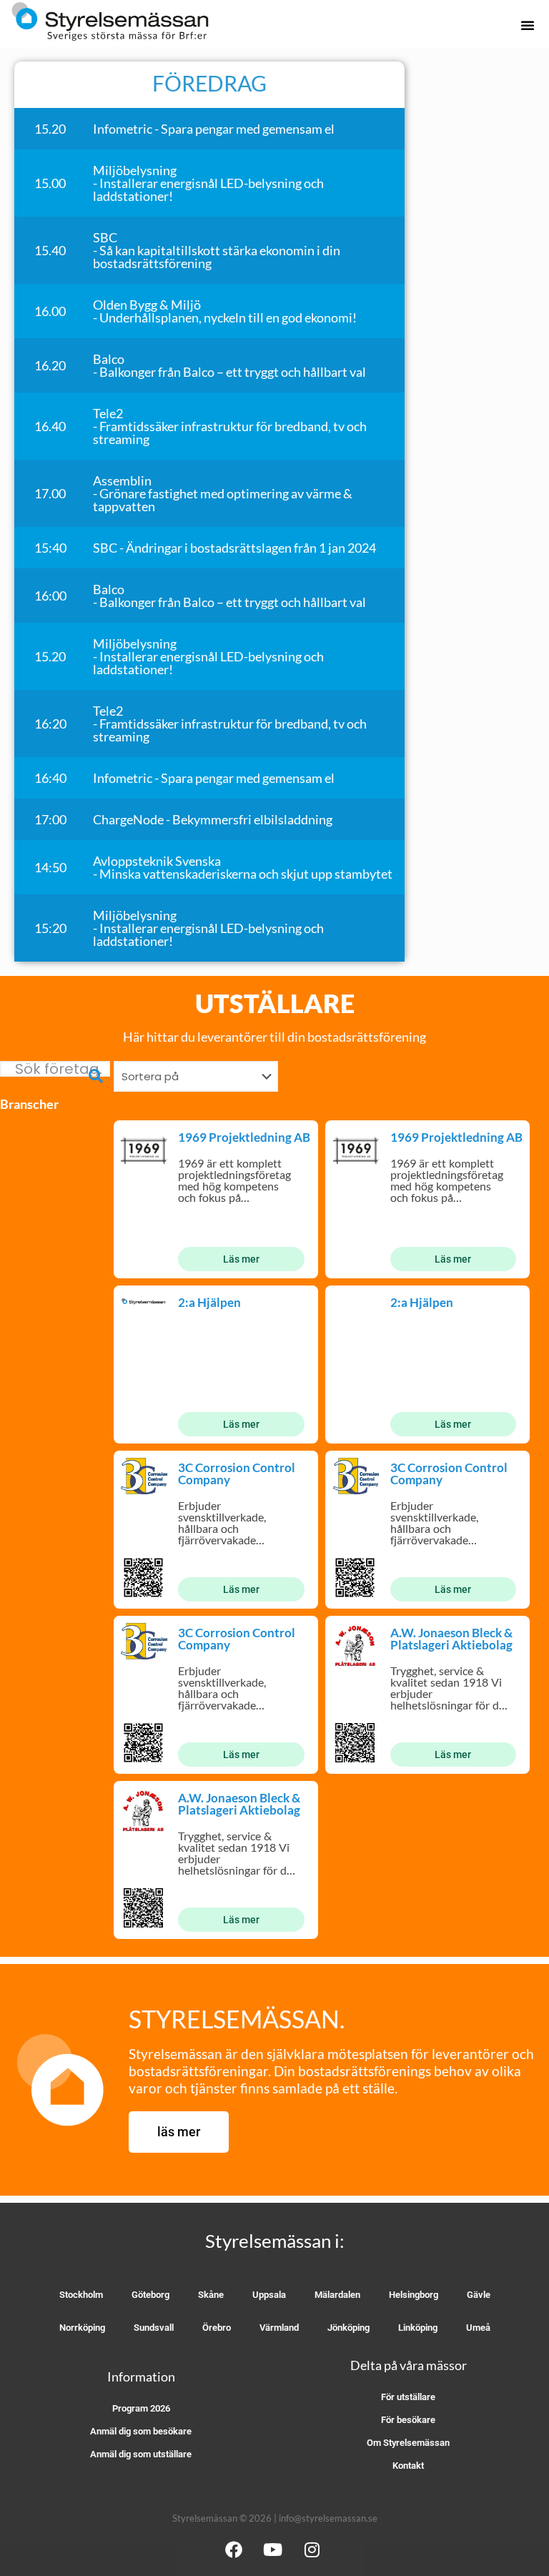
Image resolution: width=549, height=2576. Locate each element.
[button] (528, 25)
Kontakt (408, 2466)
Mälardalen (337, 2295)
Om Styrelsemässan (408, 2443)
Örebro (217, 2328)
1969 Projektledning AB (244, 1137)
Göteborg (150, 2295)
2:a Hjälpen (209, 1302)
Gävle (479, 2295)
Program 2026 (141, 2408)
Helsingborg (414, 2295)
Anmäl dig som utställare (141, 2454)
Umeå (478, 2328)
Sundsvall (154, 2328)
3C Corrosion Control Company (237, 1474)
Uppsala (269, 2295)
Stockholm (81, 2295)
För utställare (408, 2397)
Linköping (418, 2328)
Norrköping (82, 2328)
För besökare (408, 2420)
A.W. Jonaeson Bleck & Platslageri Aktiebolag (451, 1639)
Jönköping (348, 2328)
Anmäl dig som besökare (141, 2431)
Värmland (279, 2328)
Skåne (211, 2295)
